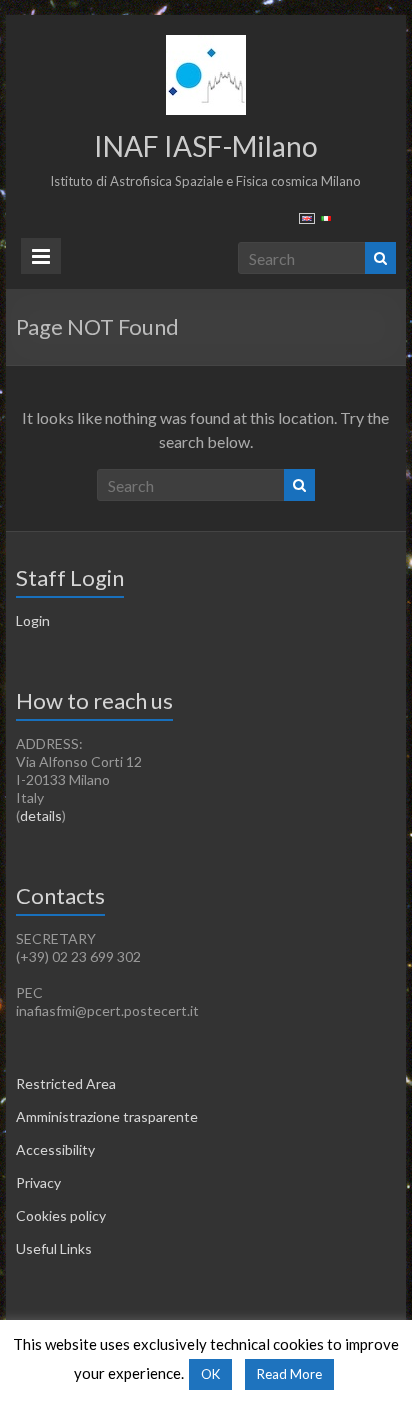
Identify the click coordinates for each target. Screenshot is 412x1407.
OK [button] (210, 1374)
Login (33, 620)
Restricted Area (66, 1083)
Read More (289, 1374)
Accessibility (55, 1149)
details (41, 815)
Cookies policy (61, 1215)
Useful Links (54, 1248)
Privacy (38, 1182)
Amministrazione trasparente (107, 1116)
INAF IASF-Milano (206, 146)
